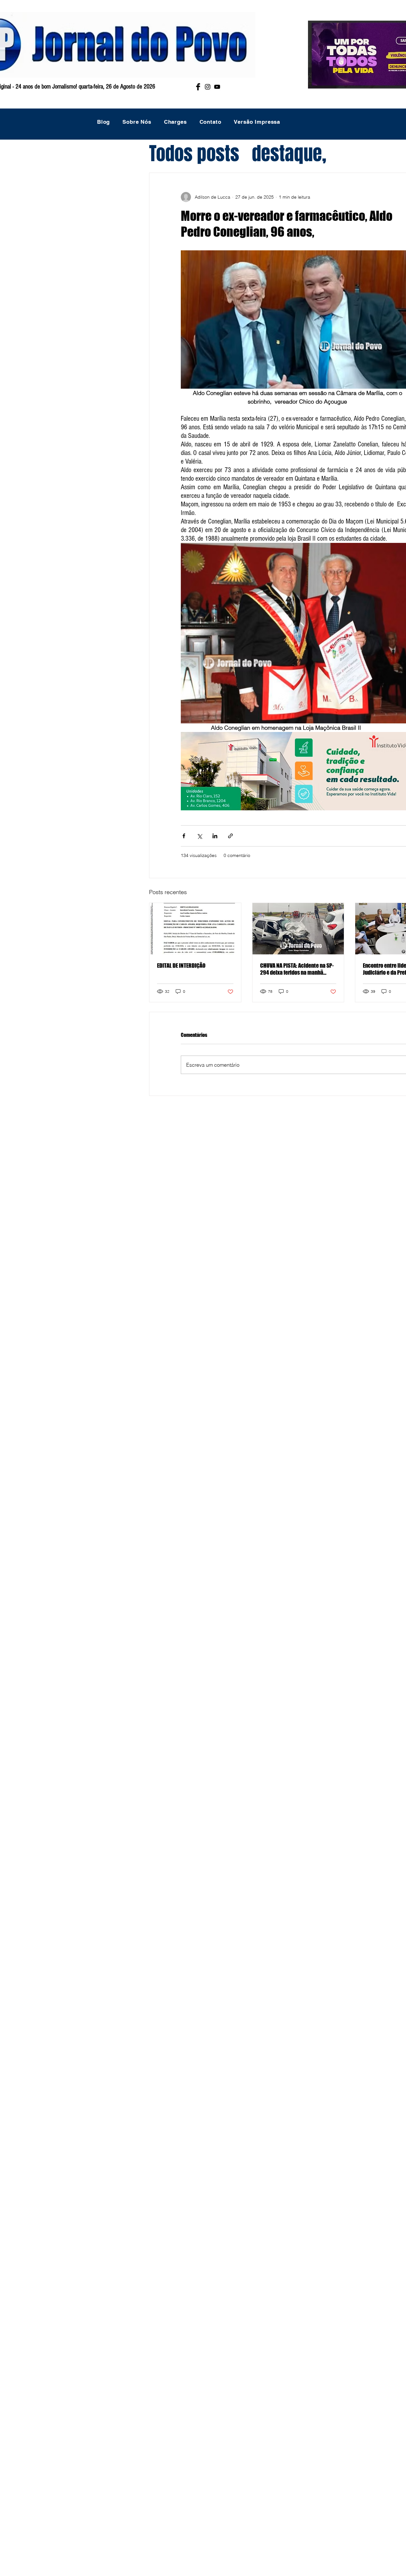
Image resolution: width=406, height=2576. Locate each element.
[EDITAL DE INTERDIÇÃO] (195, 929)
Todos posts (194, 154)
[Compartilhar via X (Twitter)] (199, 836)
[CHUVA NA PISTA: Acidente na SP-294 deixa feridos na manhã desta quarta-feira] (298, 929)
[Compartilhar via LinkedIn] (215, 836)
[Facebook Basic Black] (198, 87)
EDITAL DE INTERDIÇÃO (181, 965)
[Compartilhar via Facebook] (184, 836)
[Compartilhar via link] (230, 836)
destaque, (289, 154)
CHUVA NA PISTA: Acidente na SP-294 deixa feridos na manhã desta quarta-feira (297, 969)
